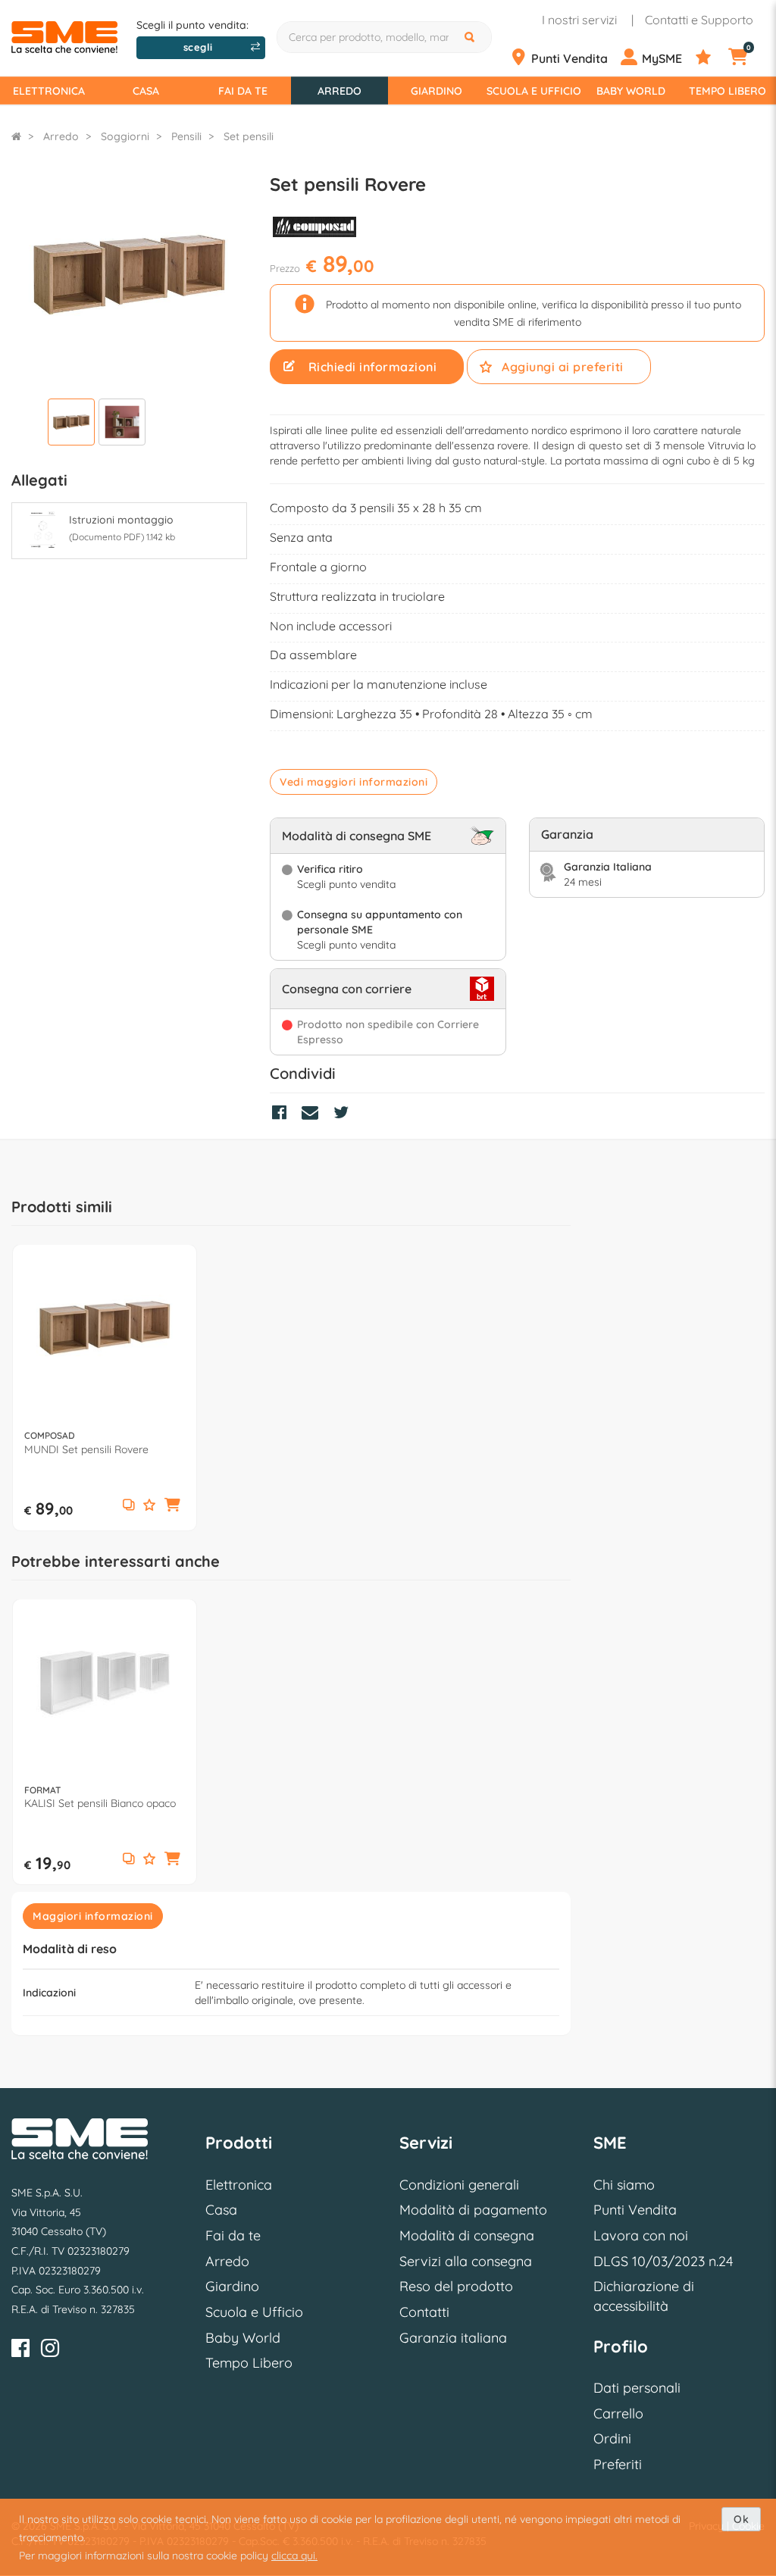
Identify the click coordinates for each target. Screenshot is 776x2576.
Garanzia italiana (453, 2338)
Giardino (436, 91)
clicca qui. (294, 2556)
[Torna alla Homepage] (16, 136)
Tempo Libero (727, 91)
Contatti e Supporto (699, 20)
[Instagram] (50, 2351)
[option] (105, 1387)
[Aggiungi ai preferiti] (149, 1506)
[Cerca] (471, 37)
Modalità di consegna (467, 2235)
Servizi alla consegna (466, 2261)
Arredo (339, 91)
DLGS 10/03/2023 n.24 (663, 2261)
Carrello (618, 2413)
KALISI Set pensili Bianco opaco (100, 1803)
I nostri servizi (579, 20)
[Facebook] (20, 2351)
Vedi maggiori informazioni (354, 782)
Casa (146, 91)
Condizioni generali (459, 2185)
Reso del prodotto (456, 2286)
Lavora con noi (641, 2235)
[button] (173, 1505)
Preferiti (618, 2464)
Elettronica (49, 91)
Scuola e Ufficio (534, 91)
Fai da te (243, 91)
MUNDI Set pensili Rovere (86, 1449)
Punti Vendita (635, 2210)
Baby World (631, 91)
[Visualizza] (71, 424)
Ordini (612, 2438)
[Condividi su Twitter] (345, 1114)
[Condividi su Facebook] (283, 1114)
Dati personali (637, 2388)
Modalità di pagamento (473, 2210)
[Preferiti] (710, 58)
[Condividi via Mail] (314, 1114)
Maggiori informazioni (93, 1916)
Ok (741, 2519)
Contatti (424, 2312)
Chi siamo (624, 2185)
